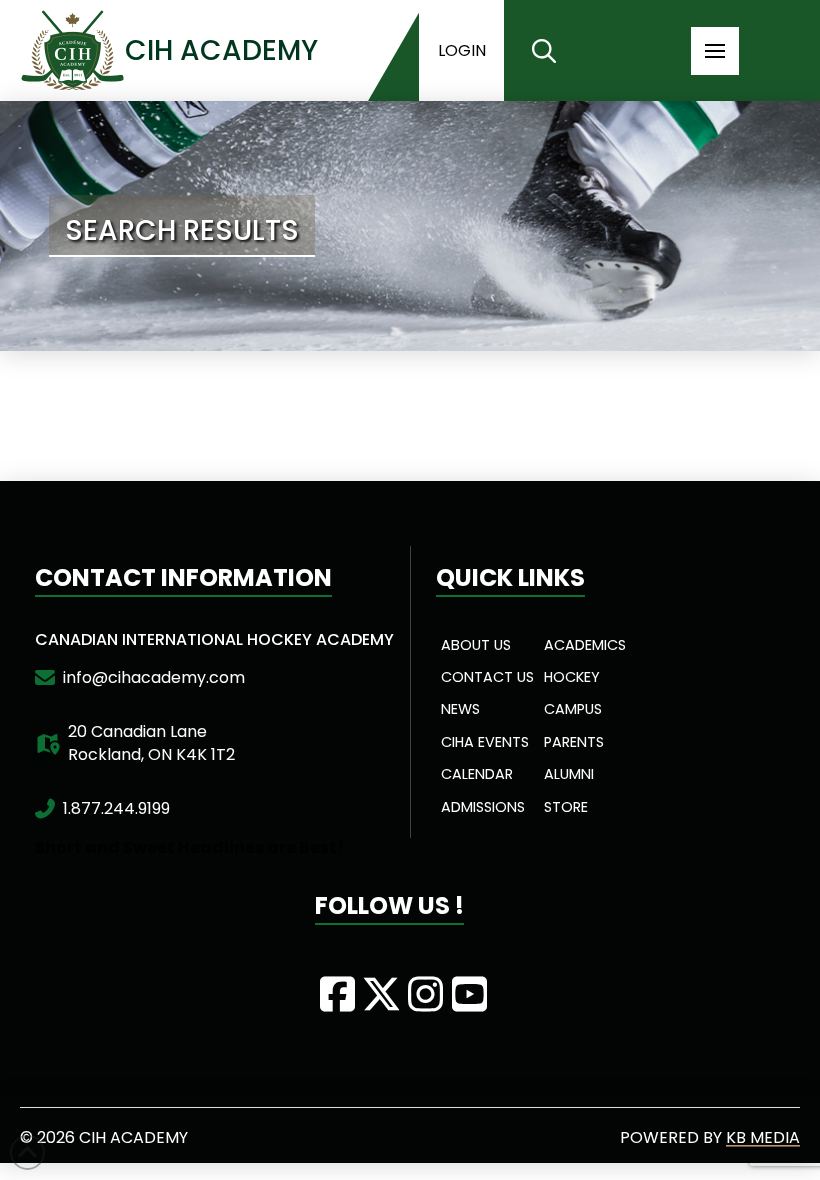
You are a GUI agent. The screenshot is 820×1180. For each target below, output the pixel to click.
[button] (715, 51)
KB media (763, 1137)
